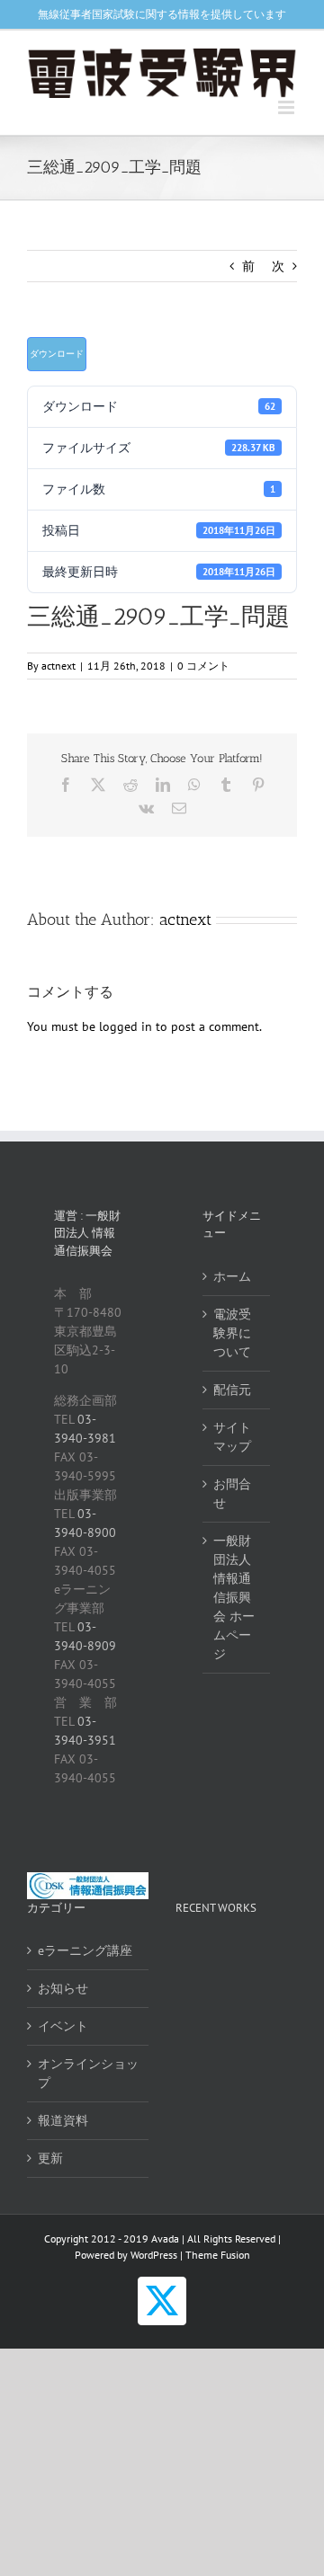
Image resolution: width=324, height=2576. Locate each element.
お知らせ (63, 1988)
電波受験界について (232, 1333)
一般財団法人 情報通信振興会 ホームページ (234, 1597)
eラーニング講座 (85, 1950)
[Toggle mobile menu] (288, 107)
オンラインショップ (88, 2073)
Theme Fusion (218, 2255)
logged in (126, 1026)
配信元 (232, 1390)
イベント (63, 2026)
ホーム (232, 1276)
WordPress (154, 2255)
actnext (58, 666)
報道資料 (63, 2120)
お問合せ (232, 1493)
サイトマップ (232, 1437)
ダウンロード (57, 354)
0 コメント (203, 666)
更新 (50, 2158)
